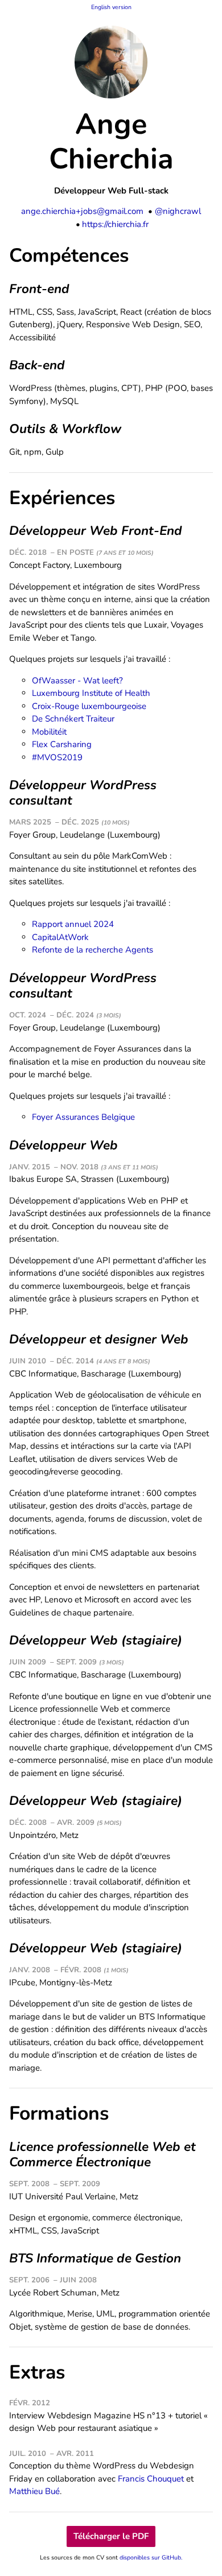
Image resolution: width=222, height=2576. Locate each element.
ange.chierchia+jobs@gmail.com (82, 211)
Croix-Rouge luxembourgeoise (89, 706)
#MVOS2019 (57, 757)
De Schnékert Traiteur (73, 719)
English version (111, 7)
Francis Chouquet (151, 2479)
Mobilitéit (49, 732)
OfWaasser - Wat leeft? (77, 681)
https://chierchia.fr (115, 224)
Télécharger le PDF (111, 2536)
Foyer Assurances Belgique (83, 1117)
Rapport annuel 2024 (73, 924)
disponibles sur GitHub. (151, 2558)
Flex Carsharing (62, 744)
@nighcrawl (178, 211)
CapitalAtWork (60, 937)
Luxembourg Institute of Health (91, 693)
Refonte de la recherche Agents (92, 950)
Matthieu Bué (34, 2491)
